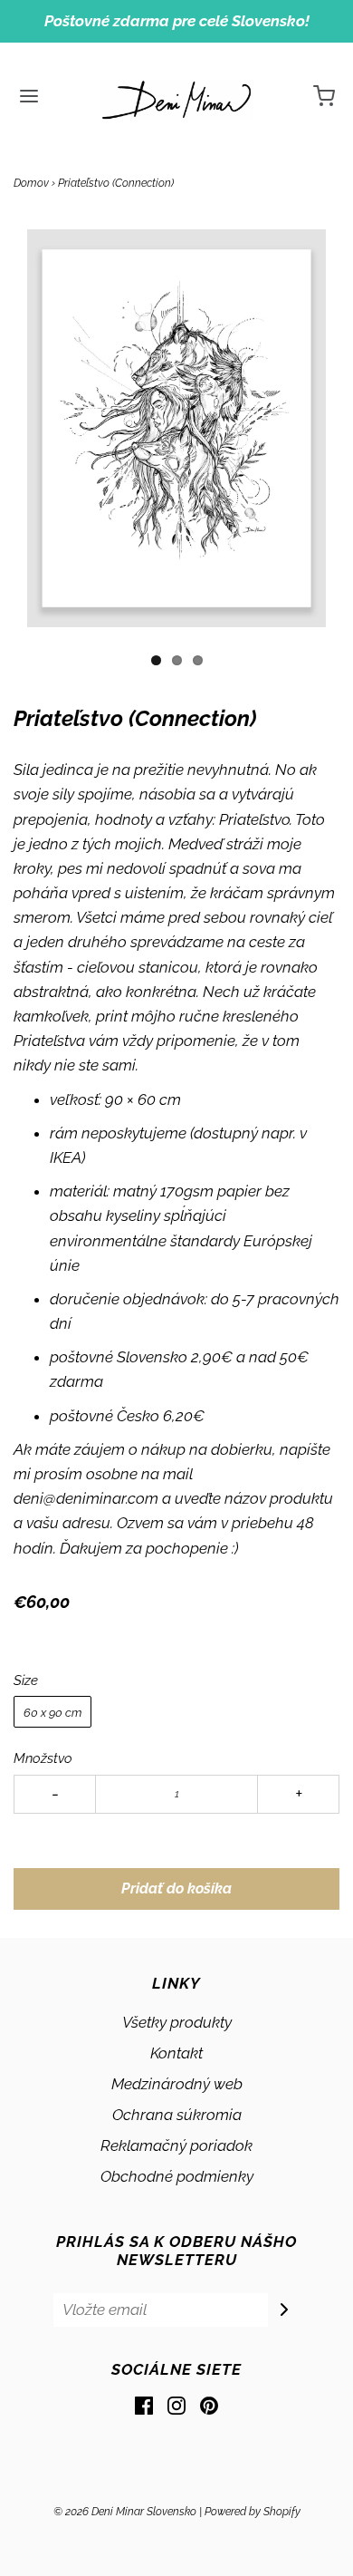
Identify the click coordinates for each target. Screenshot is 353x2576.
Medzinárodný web (177, 2084)
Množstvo (43, 1758)
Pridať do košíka (176, 1888)
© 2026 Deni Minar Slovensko (125, 2512)
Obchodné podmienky (177, 2176)
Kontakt (176, 2053)
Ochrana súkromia (177, 2115)
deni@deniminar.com (86, 1498)
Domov (31, 183)
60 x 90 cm (52, 1713)
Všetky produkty (177, 2022)
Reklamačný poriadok (176, 2145)
